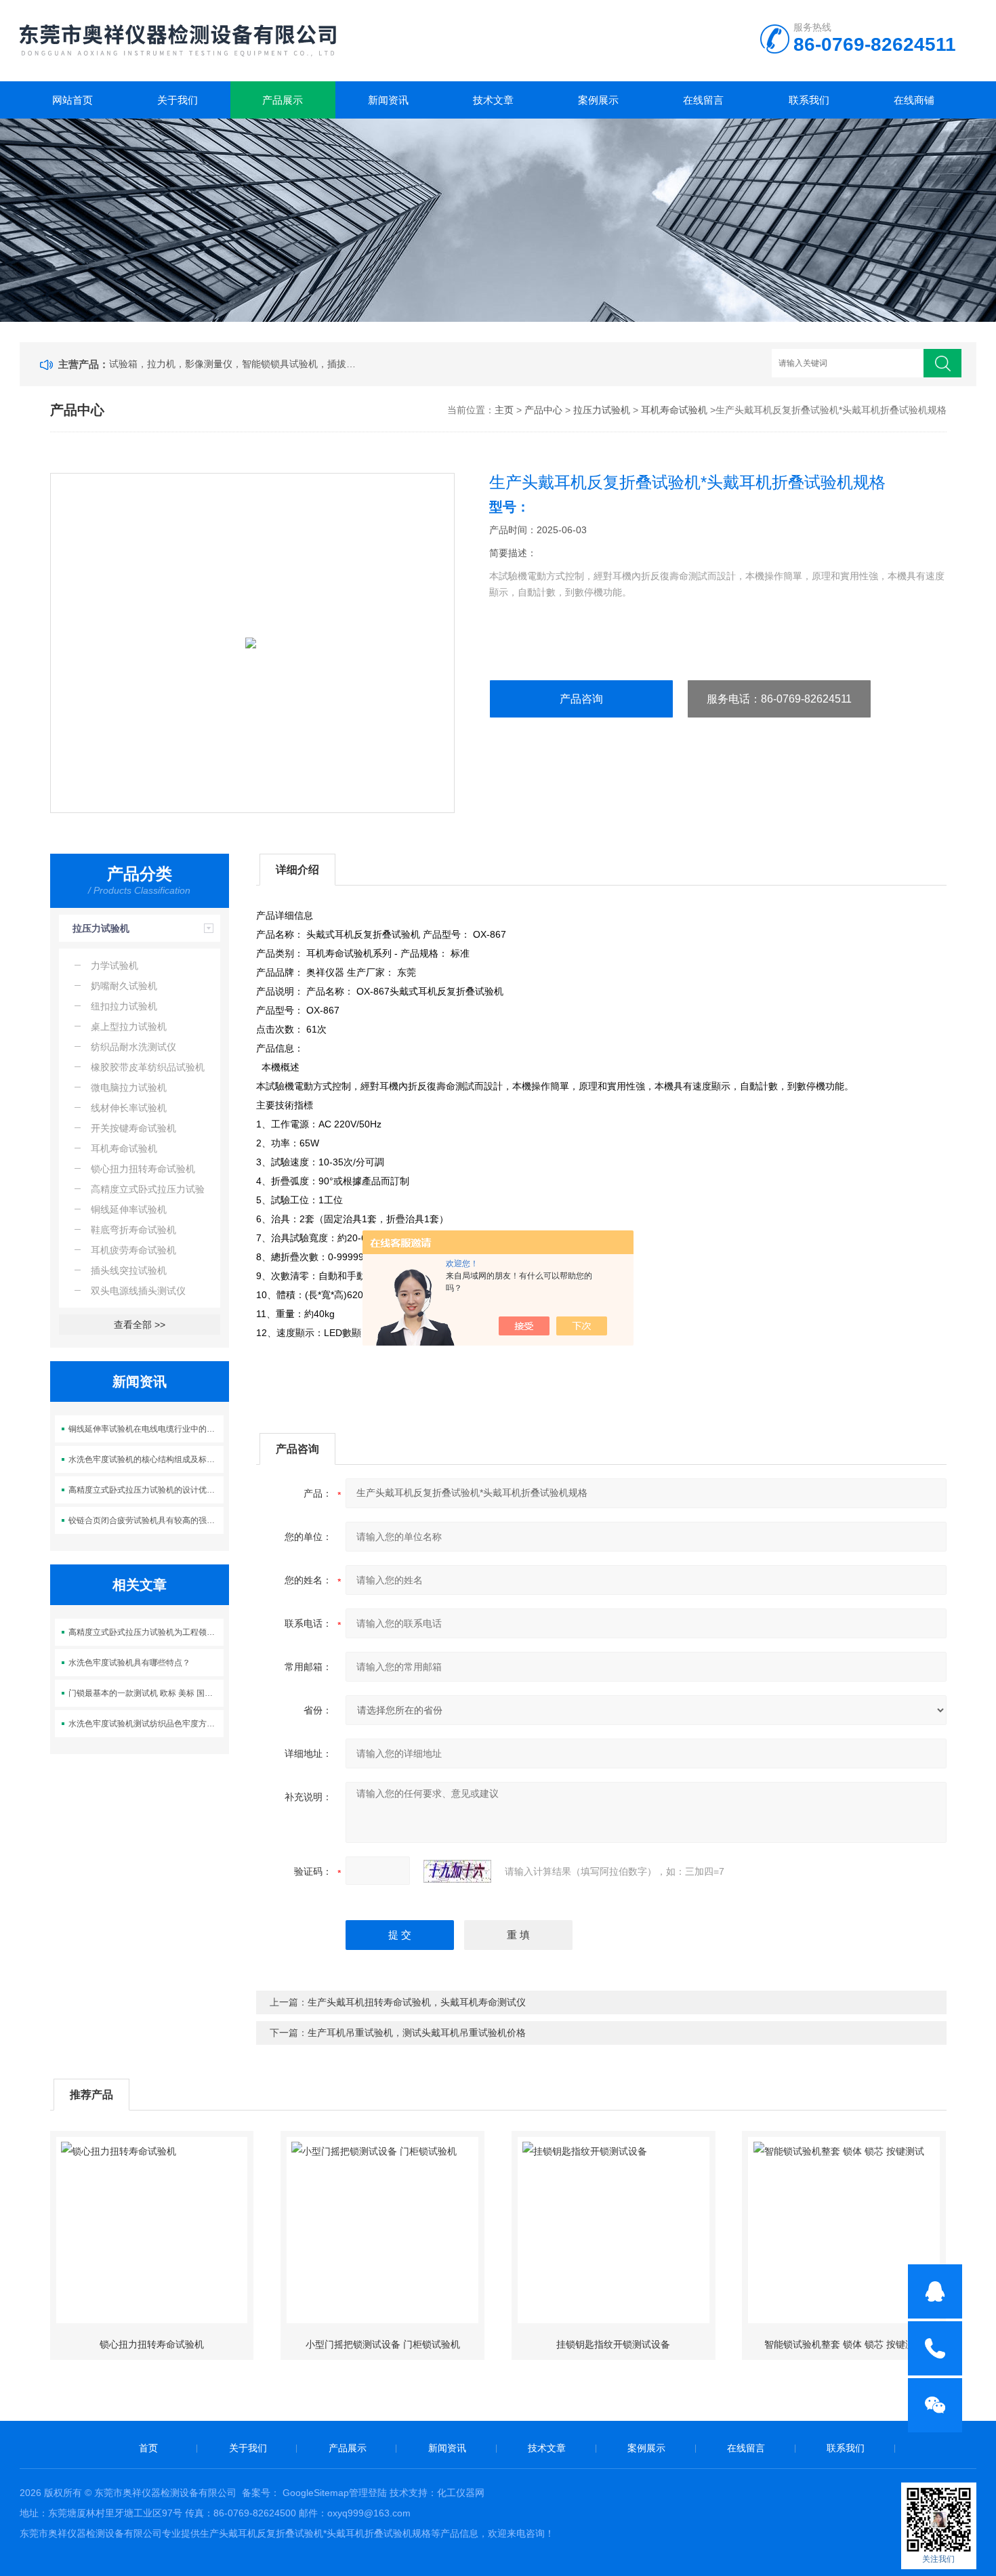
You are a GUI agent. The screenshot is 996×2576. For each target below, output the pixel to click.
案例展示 (598, 100)
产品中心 (543, 410)
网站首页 (72, 100)
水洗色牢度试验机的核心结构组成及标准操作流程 (146, 1459)
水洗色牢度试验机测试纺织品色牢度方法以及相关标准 (146, 1724)
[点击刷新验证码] (457, 1871)
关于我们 (178, 100)
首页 (148, 2448)
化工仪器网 (461, 2493)
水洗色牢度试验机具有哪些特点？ (129, 1663)
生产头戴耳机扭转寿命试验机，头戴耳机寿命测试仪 (417, 2002)
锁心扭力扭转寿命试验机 (152, 2344)
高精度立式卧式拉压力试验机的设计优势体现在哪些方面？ (146, 1490)
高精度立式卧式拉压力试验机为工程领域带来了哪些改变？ (146, 1632)
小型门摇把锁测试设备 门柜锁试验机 (383, 2344)
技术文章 (493, 100)
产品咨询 (581, 699)
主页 (504, 410)
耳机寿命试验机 (674, 410)
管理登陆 (368, 2493)
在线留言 (703, 100)
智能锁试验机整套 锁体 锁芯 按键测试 (844, 2344)
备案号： (261, 2493)
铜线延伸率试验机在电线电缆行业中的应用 (146, 1429)
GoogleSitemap (316, 2493)
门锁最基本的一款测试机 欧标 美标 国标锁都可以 (146, 1693)
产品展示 (283, 100)
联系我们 (809, 100)
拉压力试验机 (602, 410)
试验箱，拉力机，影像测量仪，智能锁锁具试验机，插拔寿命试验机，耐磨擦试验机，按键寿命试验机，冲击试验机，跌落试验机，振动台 (235, 364)
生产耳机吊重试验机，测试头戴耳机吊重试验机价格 (417, 2033)
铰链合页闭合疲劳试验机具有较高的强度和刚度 (146, 1520)
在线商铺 (914, 100)
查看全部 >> (140, 1325)
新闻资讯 (388, 100)
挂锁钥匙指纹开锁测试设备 (613, 2344)
